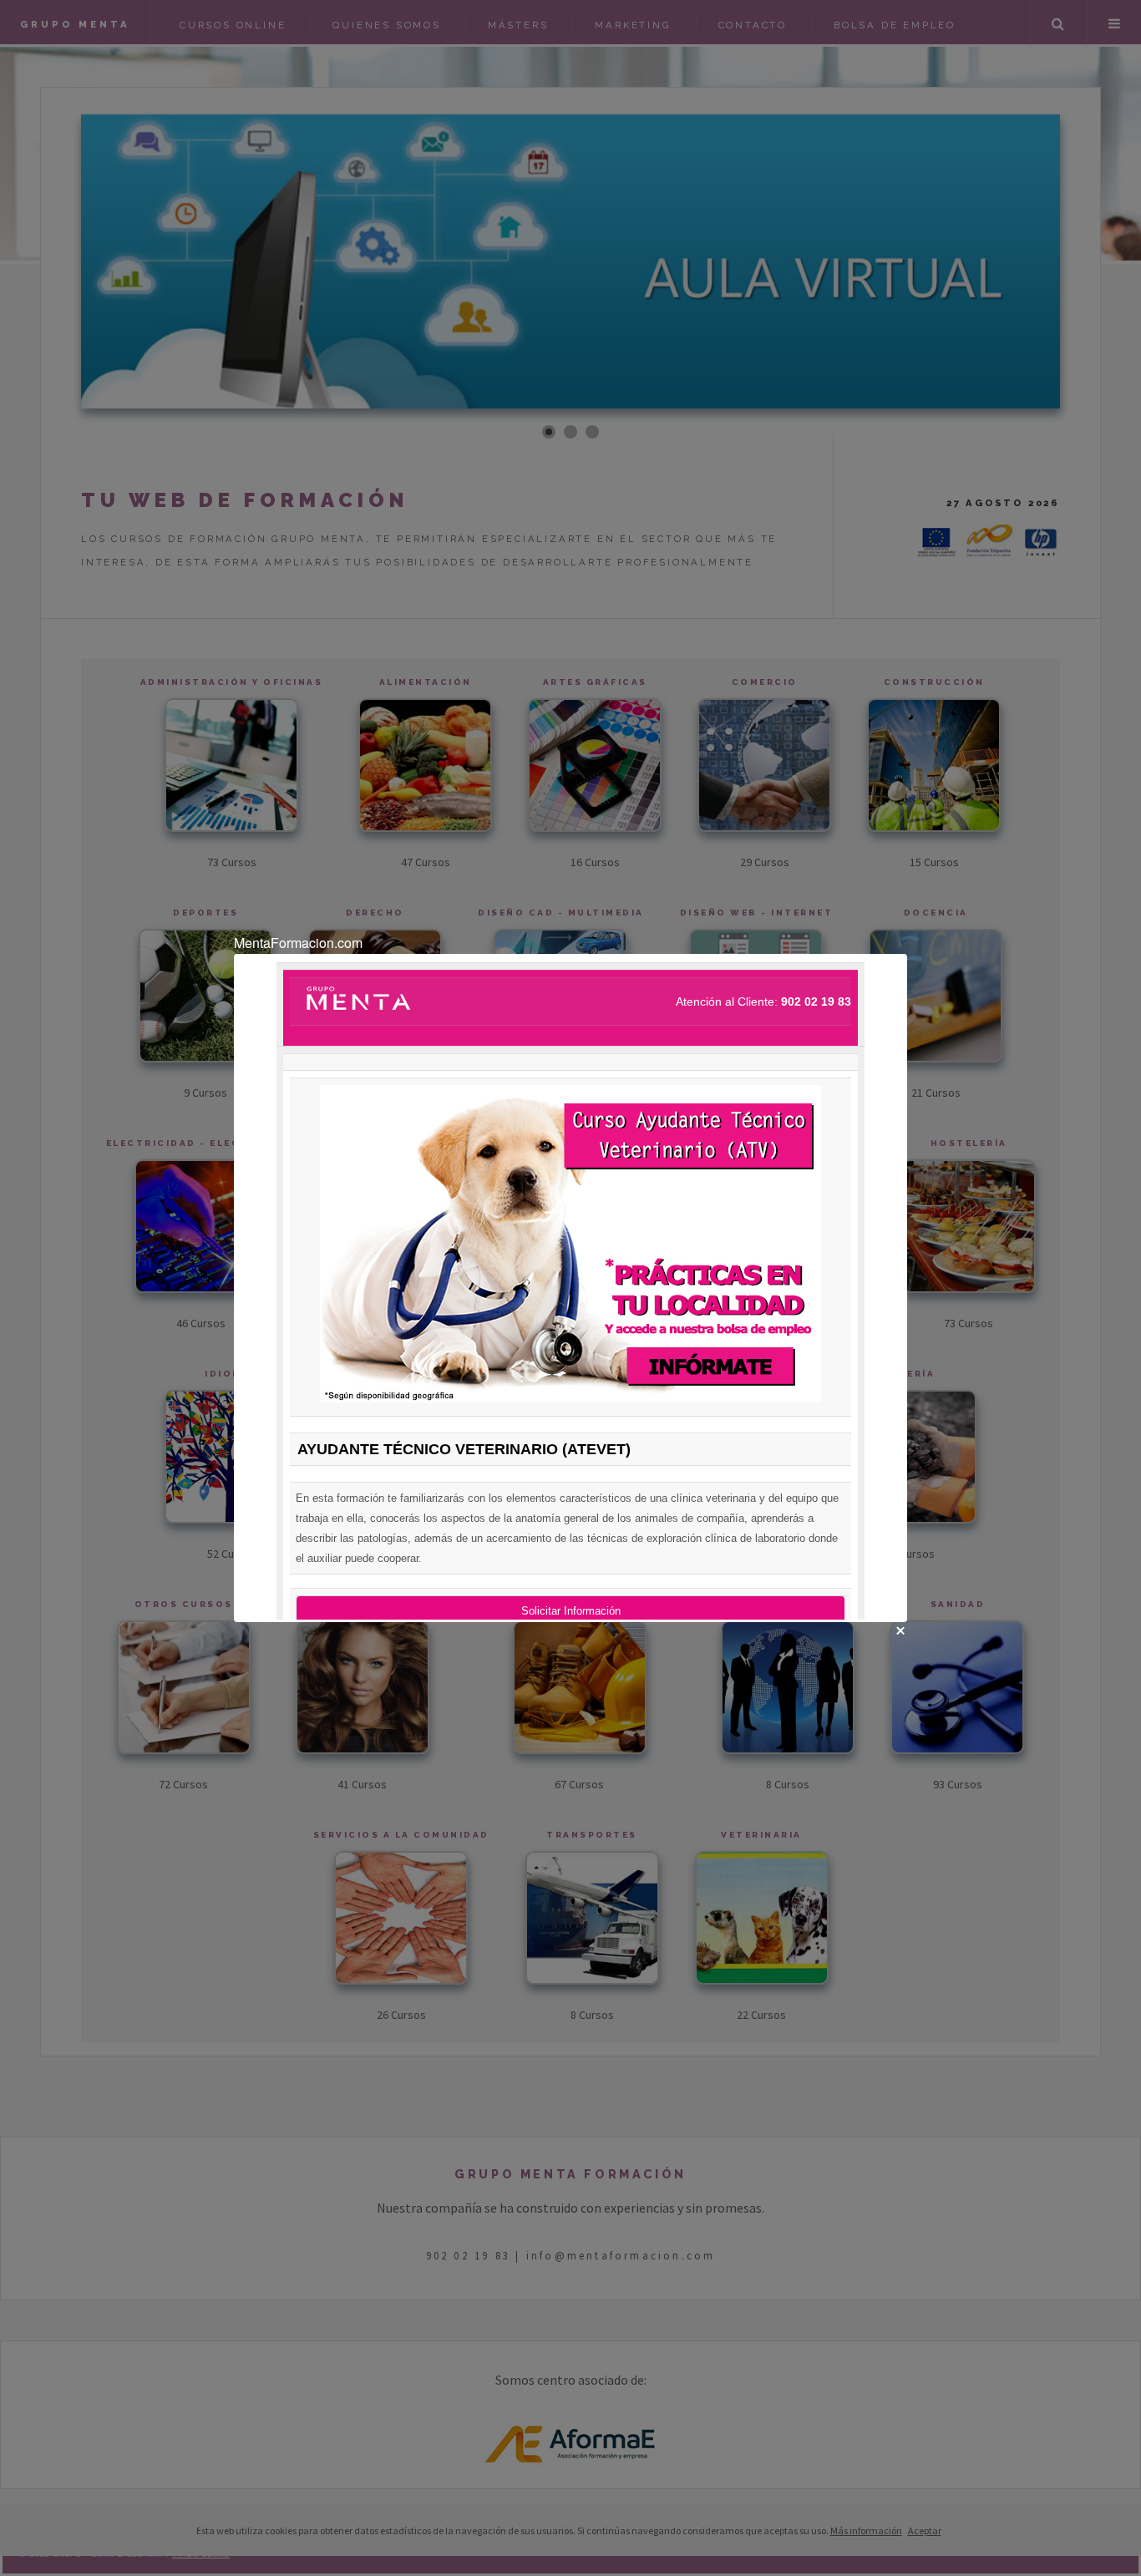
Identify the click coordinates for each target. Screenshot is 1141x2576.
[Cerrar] (900, 1630)
